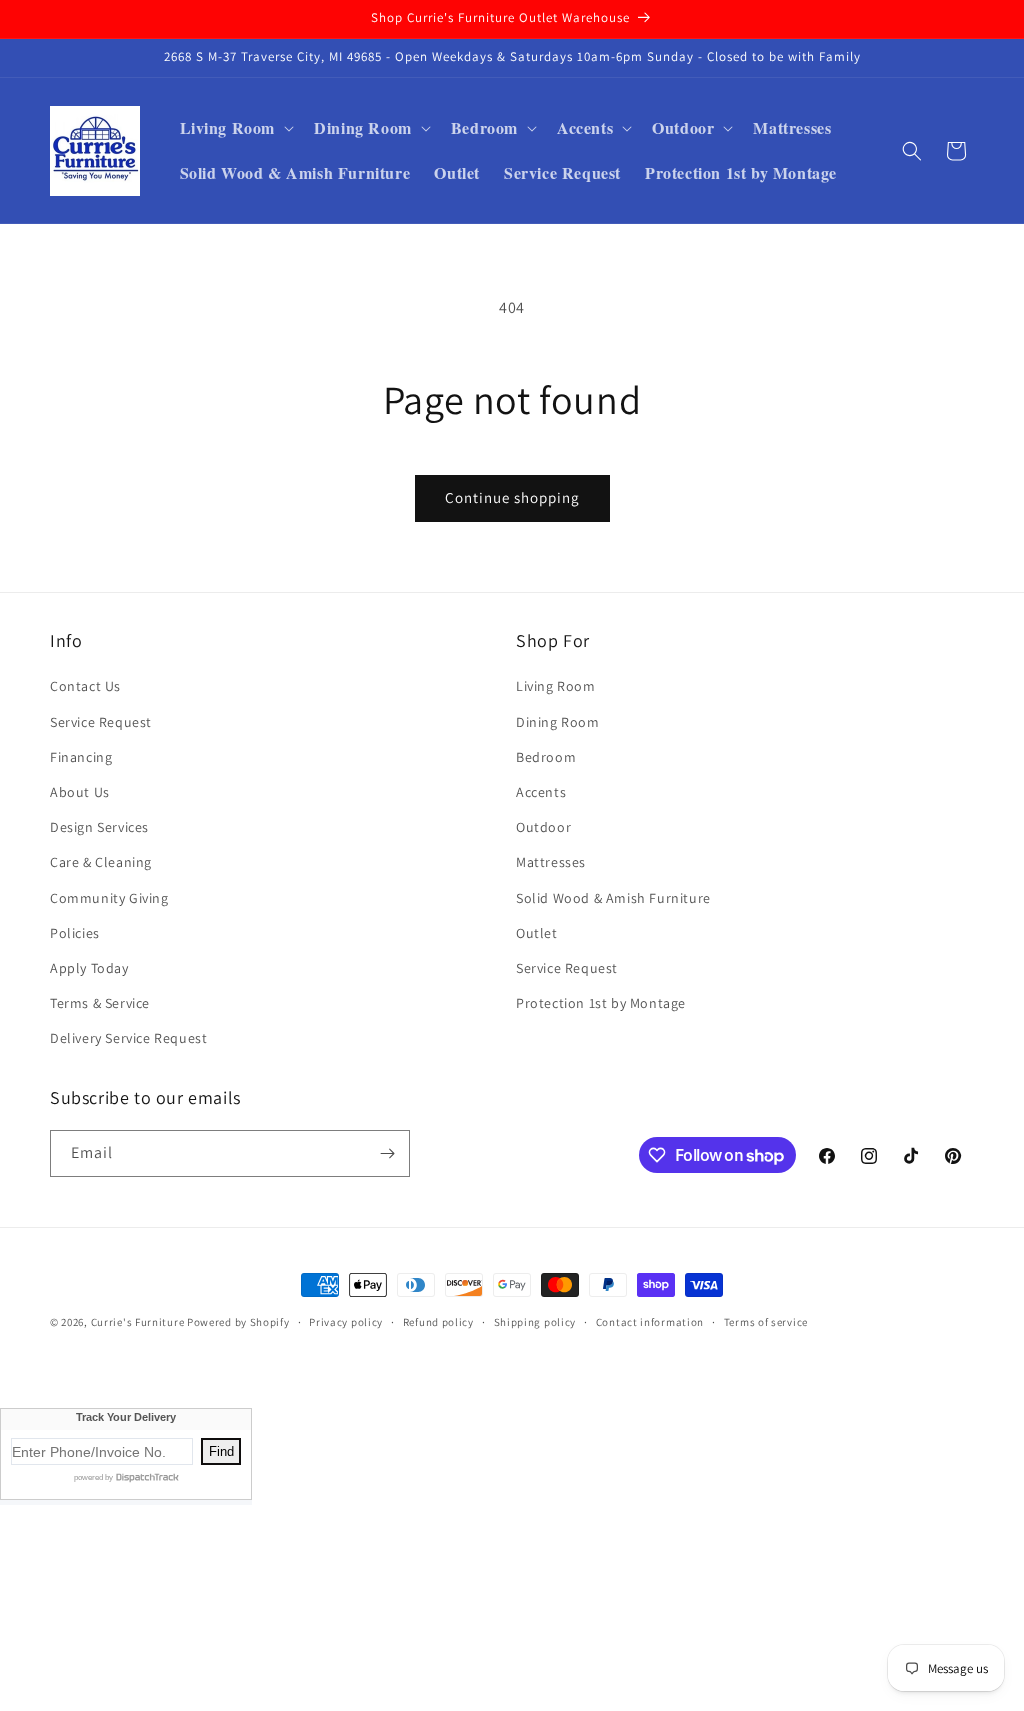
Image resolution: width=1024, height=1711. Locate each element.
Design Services (99, 827)
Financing (81, 757)
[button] (235, 128)
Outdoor (543, 827)
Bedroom (546, 757)
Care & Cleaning (101, 862)
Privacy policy (346, 1322)
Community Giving (109, 898)
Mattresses (551, 862)
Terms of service (766, 1322)
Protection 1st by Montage (601, 1003)
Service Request (101, 722)
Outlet (537, 933)
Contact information (650, 1322)
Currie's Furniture (138, 1322)
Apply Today (89, 968)
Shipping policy (535, 1322)
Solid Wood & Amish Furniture (613, 898)
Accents (541, 792)
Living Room (556, 686)
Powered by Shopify (238, 1322)
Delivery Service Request (128, 1038)
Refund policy (438, 1322)
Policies (75, 933)
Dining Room (558, 722)
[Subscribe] (387, 1153)
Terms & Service (100, 1003)
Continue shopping (512, 497)
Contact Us (85, 686)
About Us (80, 792)
